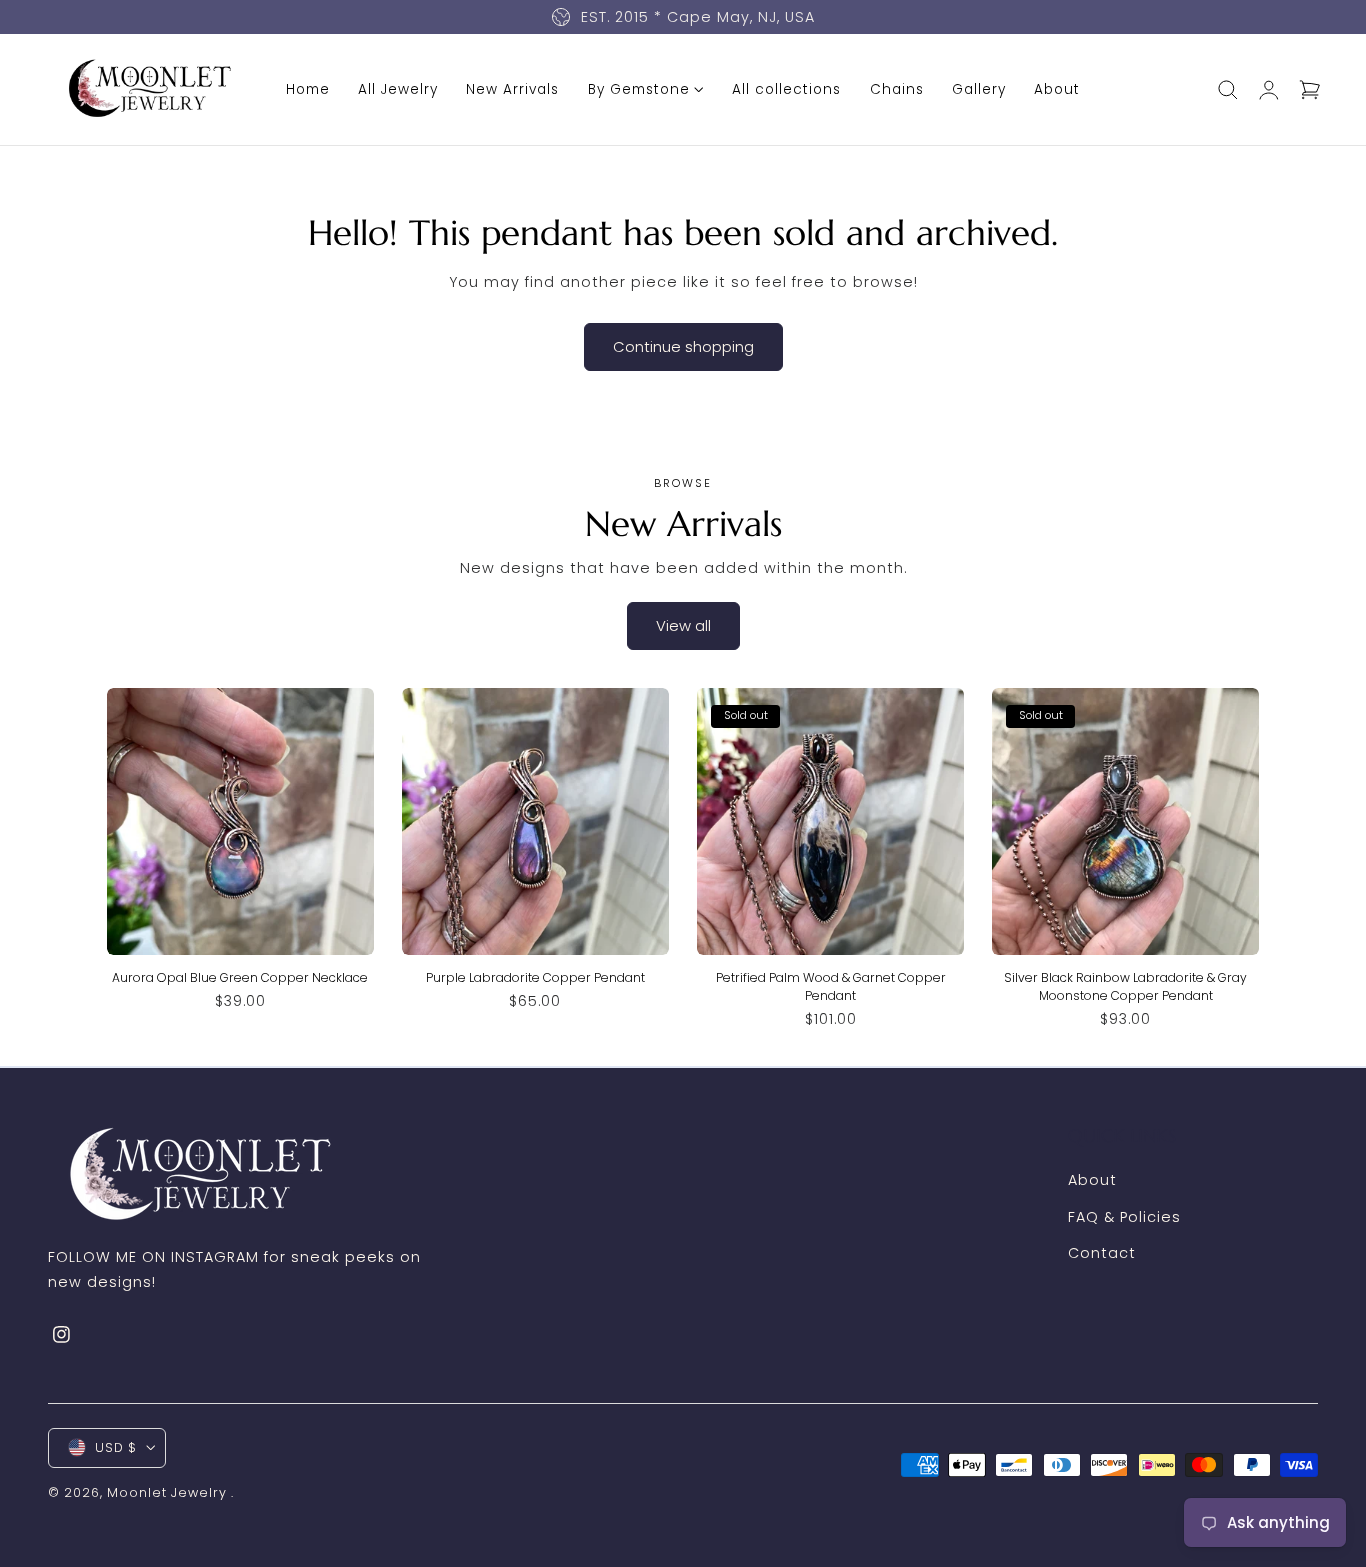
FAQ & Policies (1124, 1217)
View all (683, 625)
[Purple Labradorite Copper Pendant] (535, 821)
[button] (1228, 90)
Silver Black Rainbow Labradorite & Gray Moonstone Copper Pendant (1125, 986)
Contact (1102, 1254)
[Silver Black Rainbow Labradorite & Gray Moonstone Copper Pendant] (1125, 821)
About (1092, 1180)
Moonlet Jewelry (167, 1491)
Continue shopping (683, 346)
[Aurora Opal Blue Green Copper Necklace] (240, 821)
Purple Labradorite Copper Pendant (535, 977)
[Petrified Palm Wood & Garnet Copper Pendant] (830, 821)
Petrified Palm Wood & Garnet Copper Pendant (831, 986)
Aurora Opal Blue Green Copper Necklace (240, 977)
